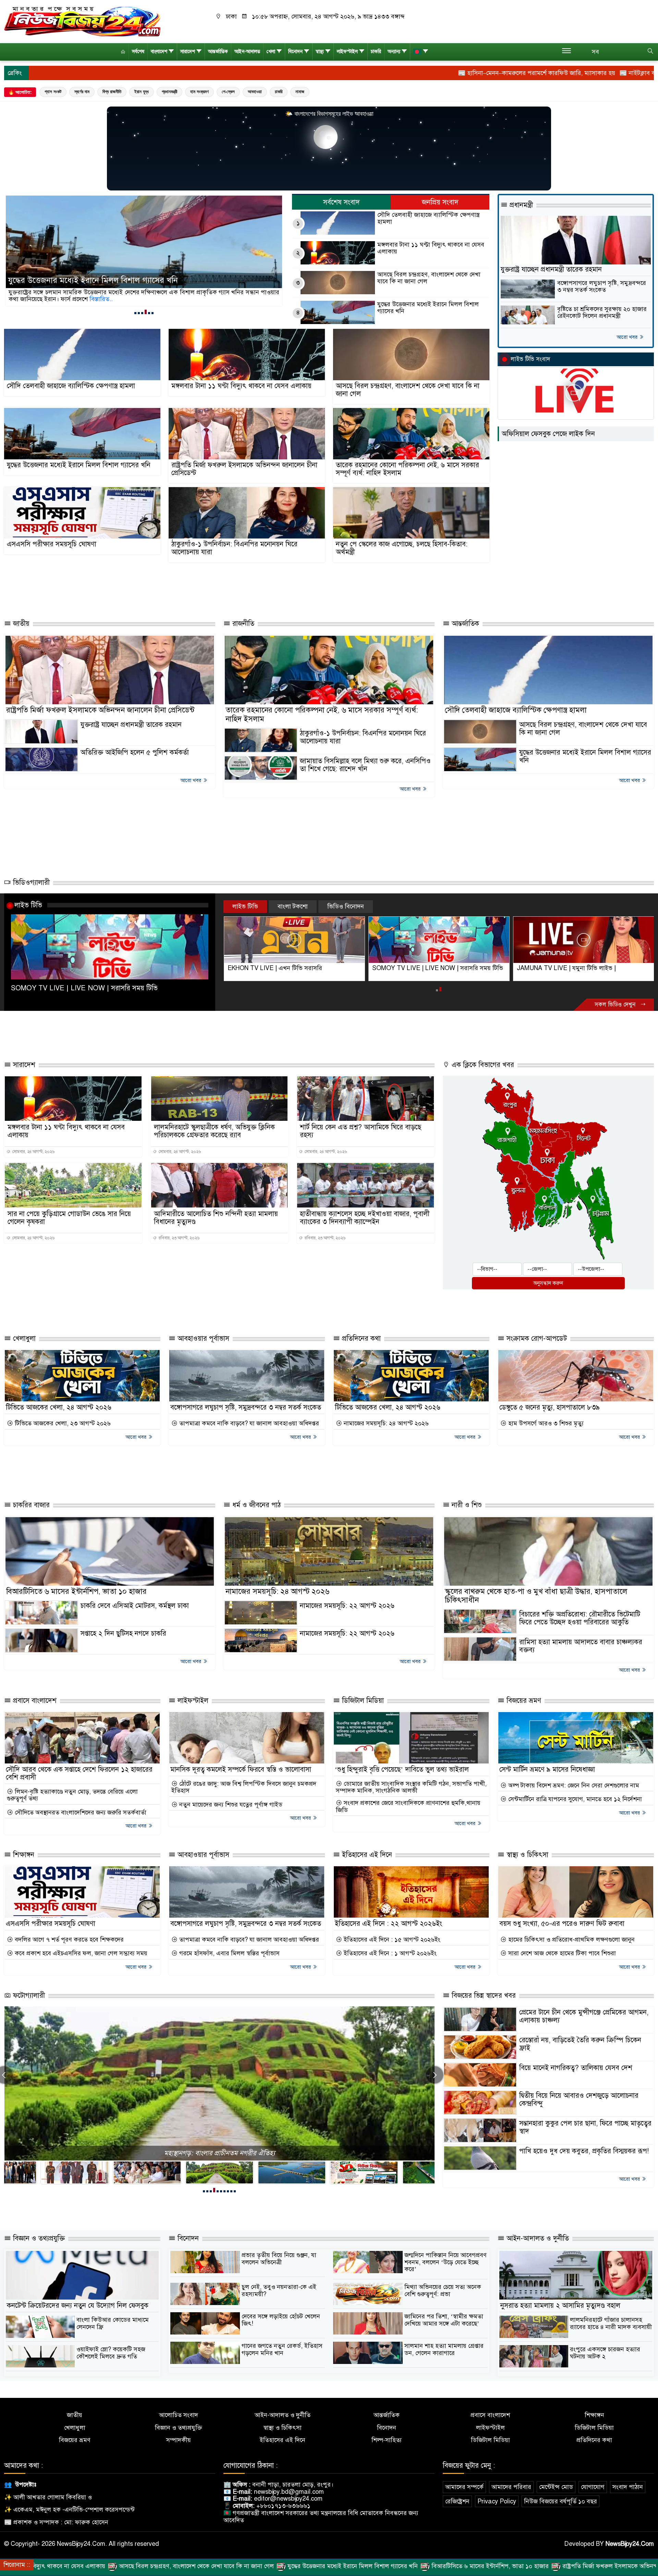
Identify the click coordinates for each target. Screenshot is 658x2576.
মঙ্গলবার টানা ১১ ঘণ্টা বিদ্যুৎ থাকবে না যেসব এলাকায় (431, 248)
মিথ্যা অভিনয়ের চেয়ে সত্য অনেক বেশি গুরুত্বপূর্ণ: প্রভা (443, 2298)
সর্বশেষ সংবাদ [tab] (342, 202)
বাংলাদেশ (159, 52)
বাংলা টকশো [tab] (293, 906)
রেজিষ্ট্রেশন (457, 2508)
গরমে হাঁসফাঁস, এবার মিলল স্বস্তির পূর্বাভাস (229, 1961)
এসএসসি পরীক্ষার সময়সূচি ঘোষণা (52, 544)
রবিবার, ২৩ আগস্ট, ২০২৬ (179, 1245)
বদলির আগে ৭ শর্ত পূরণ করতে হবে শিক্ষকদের (68, 1947)
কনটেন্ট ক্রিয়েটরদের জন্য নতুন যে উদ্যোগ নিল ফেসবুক (78, 2313)
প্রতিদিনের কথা (360, 1346)
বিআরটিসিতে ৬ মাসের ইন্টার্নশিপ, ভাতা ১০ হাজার (76, 1598)
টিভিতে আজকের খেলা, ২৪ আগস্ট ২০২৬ (59, 1415)
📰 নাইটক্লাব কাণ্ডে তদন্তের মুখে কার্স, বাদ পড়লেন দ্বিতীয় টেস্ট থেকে (527, 73)
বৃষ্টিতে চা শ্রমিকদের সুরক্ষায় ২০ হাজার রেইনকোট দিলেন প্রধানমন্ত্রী (602, 313)
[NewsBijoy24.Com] (82, 21)
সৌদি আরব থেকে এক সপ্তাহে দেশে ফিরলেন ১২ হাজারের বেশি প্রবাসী (79, 1780)
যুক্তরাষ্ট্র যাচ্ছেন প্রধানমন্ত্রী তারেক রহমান (551, 269)
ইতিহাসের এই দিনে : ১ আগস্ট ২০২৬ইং (389, 1961)
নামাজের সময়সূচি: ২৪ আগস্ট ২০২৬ (385, 1431)
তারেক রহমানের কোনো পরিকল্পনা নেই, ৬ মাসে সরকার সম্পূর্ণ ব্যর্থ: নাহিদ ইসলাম (135, 281)
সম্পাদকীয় (179, 2447)
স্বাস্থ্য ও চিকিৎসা (526, 1862)
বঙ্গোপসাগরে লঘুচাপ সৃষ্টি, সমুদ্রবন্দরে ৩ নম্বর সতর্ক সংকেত (602, 287)
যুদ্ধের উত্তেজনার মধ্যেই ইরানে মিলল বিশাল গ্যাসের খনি (428, 308)
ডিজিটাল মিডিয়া (362, 1707)
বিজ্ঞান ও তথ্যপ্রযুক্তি (38, 2246)
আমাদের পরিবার (511, 2494)
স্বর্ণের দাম (82, 92)
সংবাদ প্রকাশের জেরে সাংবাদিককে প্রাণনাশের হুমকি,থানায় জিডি (408, 1814)
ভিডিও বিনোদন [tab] (346, 906)
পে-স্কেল (228, 92)
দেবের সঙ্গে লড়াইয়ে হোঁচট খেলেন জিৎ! (281, 2327)
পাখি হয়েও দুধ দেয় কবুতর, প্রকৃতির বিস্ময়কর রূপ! (584, 2158)
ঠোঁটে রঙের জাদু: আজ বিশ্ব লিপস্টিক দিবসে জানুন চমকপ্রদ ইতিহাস (244, 1794)
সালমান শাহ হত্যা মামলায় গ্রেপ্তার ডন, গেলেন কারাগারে (444, 2357)
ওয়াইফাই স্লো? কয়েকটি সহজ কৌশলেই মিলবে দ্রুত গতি (111, 2360)
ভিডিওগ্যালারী (30, 883)
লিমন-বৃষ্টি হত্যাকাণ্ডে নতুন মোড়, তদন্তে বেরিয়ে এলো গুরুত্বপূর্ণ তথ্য (72, 1802)
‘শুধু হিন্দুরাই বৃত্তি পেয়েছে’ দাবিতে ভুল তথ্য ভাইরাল (402, 1776)
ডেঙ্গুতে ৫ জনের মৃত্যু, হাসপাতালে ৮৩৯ (550, 1415)
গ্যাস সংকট (53, 92)
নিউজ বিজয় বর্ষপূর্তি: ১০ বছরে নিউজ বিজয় (220, 2160)
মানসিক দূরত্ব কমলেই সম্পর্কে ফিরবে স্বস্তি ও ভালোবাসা (241, 1776)
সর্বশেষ (138, 52)
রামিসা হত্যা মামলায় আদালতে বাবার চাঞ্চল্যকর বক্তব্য (581, 1653)
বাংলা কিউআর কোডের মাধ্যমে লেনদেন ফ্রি (113, 2331)
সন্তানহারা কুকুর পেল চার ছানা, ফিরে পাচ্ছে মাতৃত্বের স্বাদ (585, 2134)
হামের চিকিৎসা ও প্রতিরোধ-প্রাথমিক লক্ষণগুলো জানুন (571, 1947)
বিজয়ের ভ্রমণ (523, 1707)
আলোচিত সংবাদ (179, 2422)
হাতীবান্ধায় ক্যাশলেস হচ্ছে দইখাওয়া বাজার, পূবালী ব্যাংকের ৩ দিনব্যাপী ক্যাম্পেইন (365, 1225)
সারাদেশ (188, 52)
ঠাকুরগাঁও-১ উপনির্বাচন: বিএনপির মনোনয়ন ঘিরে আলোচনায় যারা (234, 548)
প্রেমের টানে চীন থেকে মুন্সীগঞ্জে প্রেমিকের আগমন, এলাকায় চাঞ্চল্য (584, 2023)
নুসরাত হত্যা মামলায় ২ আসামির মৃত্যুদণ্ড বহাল (560, 2313)
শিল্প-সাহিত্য (387, 2447)
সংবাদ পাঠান (628, 2494)
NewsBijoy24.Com (630, 2551)
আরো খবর (628, 337)
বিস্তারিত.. (121, 299)
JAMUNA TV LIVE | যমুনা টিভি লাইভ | (277, 968)
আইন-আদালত (247, 52)
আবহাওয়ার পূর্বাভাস (202, 1346)
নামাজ (300, 92)
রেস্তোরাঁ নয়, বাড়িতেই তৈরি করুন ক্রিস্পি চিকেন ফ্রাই (580, 2051)
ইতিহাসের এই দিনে (366, 1862)
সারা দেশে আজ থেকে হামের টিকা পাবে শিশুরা (561, 1961)
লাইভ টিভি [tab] (245, 906)
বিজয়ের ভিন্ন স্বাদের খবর (483, 2003)
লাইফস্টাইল (347, 52)
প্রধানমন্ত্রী (169, 92)
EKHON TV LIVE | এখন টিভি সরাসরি (564, 968)
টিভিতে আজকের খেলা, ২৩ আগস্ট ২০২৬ (62, 1431)
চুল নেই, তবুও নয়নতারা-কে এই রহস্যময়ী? (279, 2298)
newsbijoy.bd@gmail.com (289, 2499)
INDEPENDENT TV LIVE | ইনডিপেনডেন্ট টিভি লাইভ (432, 972)
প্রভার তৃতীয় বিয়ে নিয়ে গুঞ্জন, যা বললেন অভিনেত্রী (279, 2266)
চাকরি (376, 52)
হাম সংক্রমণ (199, 92)
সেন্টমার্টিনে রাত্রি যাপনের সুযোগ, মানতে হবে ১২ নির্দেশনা (574, 1806)
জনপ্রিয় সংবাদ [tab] (440, 202)
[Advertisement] (232, 589)
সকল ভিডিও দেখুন (616, 1012)
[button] (135, 313)
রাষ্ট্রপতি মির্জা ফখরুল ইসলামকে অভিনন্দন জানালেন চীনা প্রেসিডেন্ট (244, 469)
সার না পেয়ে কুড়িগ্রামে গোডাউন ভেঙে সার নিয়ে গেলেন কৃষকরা (69, 1225)
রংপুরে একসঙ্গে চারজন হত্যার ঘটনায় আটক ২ (605, 2360)
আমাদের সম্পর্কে (464, 2494)
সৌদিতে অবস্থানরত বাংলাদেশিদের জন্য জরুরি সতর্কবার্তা (80, 1820)
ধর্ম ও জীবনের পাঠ (255, 1512)
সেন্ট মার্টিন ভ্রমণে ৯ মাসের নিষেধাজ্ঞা (547, 1776)
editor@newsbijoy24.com (288, 2506)
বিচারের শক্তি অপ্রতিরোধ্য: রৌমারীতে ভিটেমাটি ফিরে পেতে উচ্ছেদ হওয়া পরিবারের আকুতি (580, 1625)
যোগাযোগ (593, 2494)
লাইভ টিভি (28, 905)
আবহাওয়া (255, 92)
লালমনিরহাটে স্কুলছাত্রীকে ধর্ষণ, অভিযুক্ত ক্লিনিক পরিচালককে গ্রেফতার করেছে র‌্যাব (214, 1138)
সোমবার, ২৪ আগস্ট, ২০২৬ (33, 1159)
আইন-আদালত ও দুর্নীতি (537, 2246)
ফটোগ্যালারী (28, 2003)
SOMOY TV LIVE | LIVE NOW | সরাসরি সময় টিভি (84, 988)
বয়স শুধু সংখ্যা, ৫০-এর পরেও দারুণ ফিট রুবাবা (562, 1930)
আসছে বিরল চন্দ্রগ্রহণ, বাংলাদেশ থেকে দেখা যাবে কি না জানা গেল (429, 278)
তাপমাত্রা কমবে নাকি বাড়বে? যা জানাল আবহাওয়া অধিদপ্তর (248, 1431)
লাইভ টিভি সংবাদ (530, 359)
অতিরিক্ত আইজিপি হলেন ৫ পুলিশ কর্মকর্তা (135, 752)
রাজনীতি (242, 624)
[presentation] (435, 2082)
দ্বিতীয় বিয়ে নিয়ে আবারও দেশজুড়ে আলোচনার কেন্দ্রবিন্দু (579, 2107)
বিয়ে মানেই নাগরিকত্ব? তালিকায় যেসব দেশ (576, 2075)
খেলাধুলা (23, 1346)
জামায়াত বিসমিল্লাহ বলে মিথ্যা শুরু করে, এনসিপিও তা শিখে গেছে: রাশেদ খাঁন (365, 765)
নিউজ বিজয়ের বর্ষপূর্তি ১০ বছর (560, 2508)
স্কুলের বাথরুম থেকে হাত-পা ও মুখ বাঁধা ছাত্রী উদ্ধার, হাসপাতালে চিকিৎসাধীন (536, 1602)
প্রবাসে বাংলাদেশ (34, 1707)
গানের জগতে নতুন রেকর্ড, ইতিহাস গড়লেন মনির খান (282, 2357)
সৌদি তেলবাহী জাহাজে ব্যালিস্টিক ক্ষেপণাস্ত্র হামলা (428, 218)
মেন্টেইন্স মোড (556, 2494)
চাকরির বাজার (30, 1512)
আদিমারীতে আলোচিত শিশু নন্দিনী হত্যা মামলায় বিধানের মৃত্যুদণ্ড (216, 1225)
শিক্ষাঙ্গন (23, 1862)
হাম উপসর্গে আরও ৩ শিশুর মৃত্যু (545, 1431)
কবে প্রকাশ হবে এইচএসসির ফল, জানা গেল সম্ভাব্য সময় (80, 1961)
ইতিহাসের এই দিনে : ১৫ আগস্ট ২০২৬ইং (391, 1947)
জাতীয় (20, 624)
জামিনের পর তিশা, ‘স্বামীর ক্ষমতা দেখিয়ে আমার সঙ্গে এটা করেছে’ (444, 2327)
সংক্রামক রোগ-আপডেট (536, 1346)
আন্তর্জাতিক (218, 52)
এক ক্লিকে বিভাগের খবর (482, 1072)
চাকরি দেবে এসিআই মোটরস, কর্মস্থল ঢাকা (135, 1613)
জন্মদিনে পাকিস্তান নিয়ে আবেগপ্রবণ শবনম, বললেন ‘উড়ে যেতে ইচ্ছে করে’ (446, 2269)
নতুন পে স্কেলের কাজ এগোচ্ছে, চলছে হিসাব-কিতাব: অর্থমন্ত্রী (402, 548)
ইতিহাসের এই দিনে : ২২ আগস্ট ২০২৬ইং (388, 1930)
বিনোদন (295, 52)
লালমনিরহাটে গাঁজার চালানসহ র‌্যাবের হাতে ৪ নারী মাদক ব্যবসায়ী (611, 2331)
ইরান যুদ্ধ (142, 92)
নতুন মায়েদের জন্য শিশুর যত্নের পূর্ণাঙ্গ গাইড (230, 1812)
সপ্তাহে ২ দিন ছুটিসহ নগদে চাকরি (123, 1641)
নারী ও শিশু (466, 1512)
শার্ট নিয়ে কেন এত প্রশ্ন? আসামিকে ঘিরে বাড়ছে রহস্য (361, 1138)
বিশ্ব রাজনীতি (112, 92)
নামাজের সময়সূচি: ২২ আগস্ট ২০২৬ (347, 1613)
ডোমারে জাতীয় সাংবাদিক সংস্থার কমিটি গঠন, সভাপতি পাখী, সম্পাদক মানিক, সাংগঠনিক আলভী (411, 1794)
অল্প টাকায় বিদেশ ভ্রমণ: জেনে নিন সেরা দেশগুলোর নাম (573, 1792)
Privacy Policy (497, 2508)
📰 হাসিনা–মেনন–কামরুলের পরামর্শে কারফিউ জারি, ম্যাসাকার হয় (365, 73)
